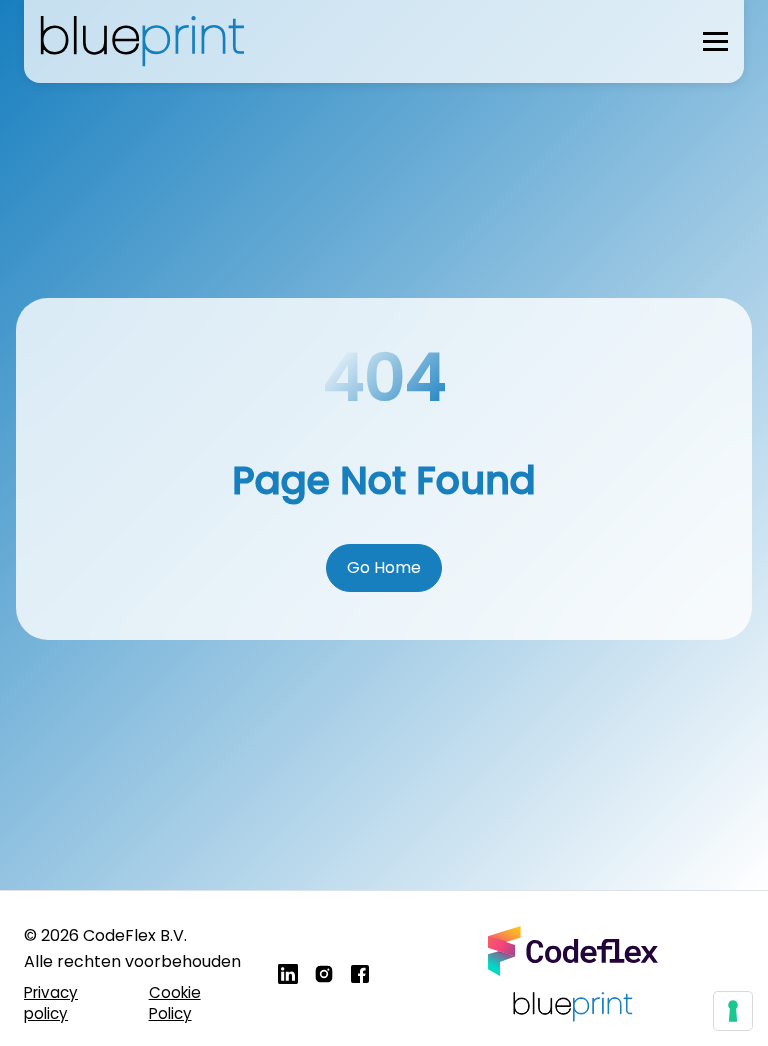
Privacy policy (51, 1003)
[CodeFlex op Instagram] (324, 974)
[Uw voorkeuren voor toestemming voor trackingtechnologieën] (733, 1011)
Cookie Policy (175, 1003)
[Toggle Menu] (715, 41)
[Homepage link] (146, 41)
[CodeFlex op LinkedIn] (288, 974)
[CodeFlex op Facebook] (360, 974)
